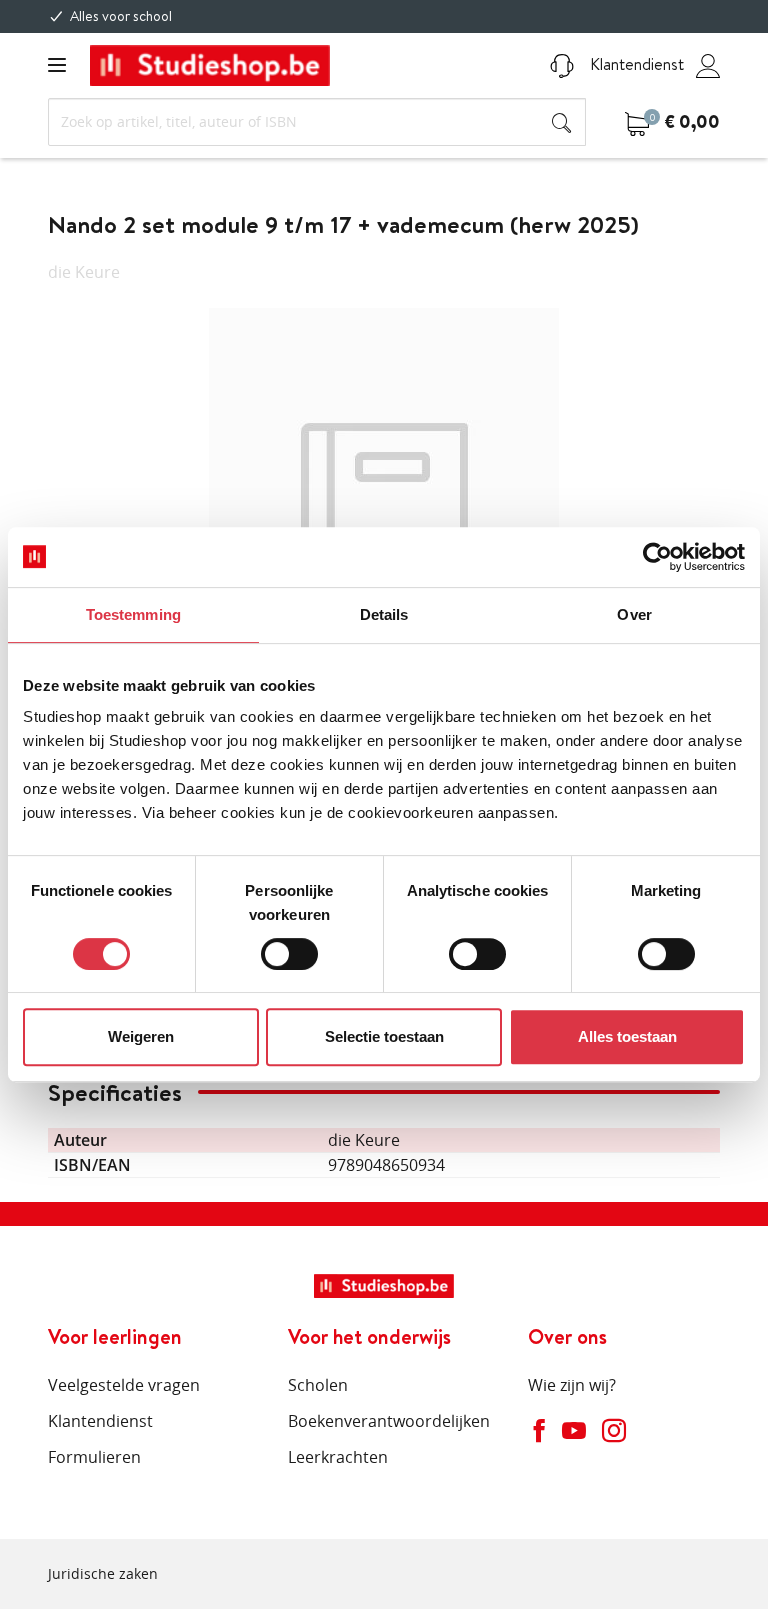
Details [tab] (384, 614)
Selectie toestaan (384, 1036)
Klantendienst (635, 64)
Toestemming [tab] (133, 614)
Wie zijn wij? (572, 1385)
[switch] (289, 954)
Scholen (318, 1385)
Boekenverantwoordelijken (389, 1421)
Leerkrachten (338, 1457)
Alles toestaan (627, 1036)
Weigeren (141, 1036)
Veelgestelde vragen (124, 1385)
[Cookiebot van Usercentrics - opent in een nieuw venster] (657, 557)
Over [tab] (634, 614)
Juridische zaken (103, 1573)
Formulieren (94, 1457)
